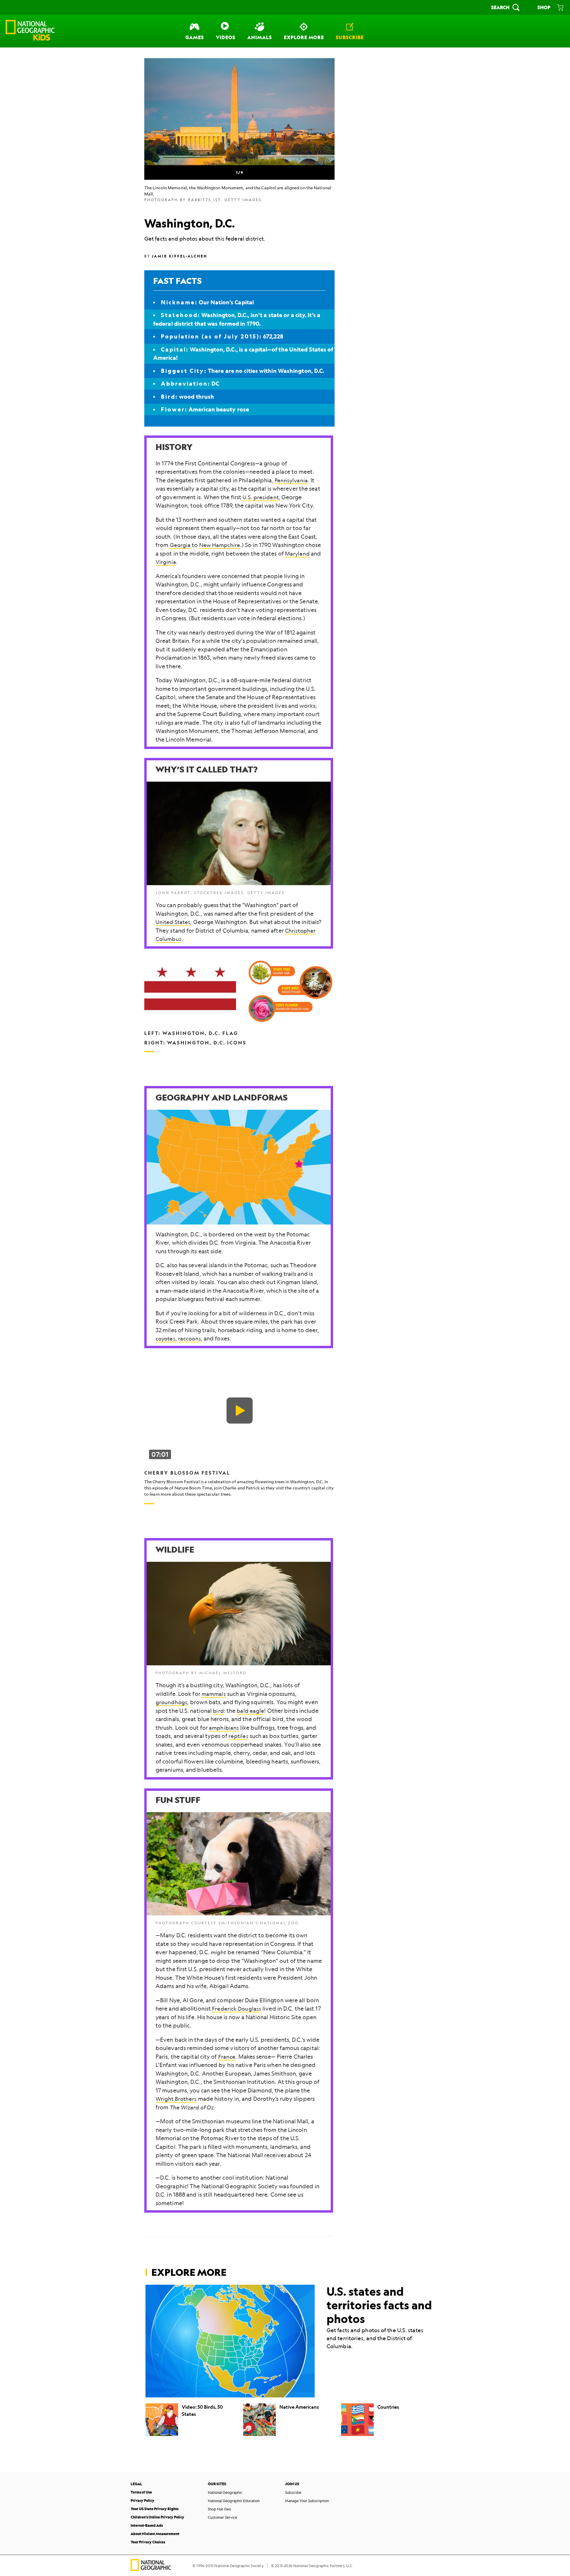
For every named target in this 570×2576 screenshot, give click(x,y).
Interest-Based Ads (147, 2525)
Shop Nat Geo (219, 2509)
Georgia (180, 545)
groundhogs (171, 1702)
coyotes (166, 1338)
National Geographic (225, 2492)
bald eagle (250, 1711)
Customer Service (223, 2517)
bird (218, 1711)
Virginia (166, 562)
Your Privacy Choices (148, 2542)
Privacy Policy (142, 2501)
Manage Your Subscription (307, 2501)
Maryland (297, 554)
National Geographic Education (234, 2501)
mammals (214, 1694)
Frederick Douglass (237, 2009)
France (227, 2057)
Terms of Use (141, 2492)
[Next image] (320, 112)
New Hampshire (220, 545)
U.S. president (261, 497)
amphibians (224, 1728)
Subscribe (293, 2492)
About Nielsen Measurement (155, 2534)
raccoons (190, 1338)
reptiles (239, 1736)
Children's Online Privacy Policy (157, 2517)
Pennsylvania (291, 480)
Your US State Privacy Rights (155, 2509)
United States (173, 922)
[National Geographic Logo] (151, 2569)
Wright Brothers (176, 2099)
